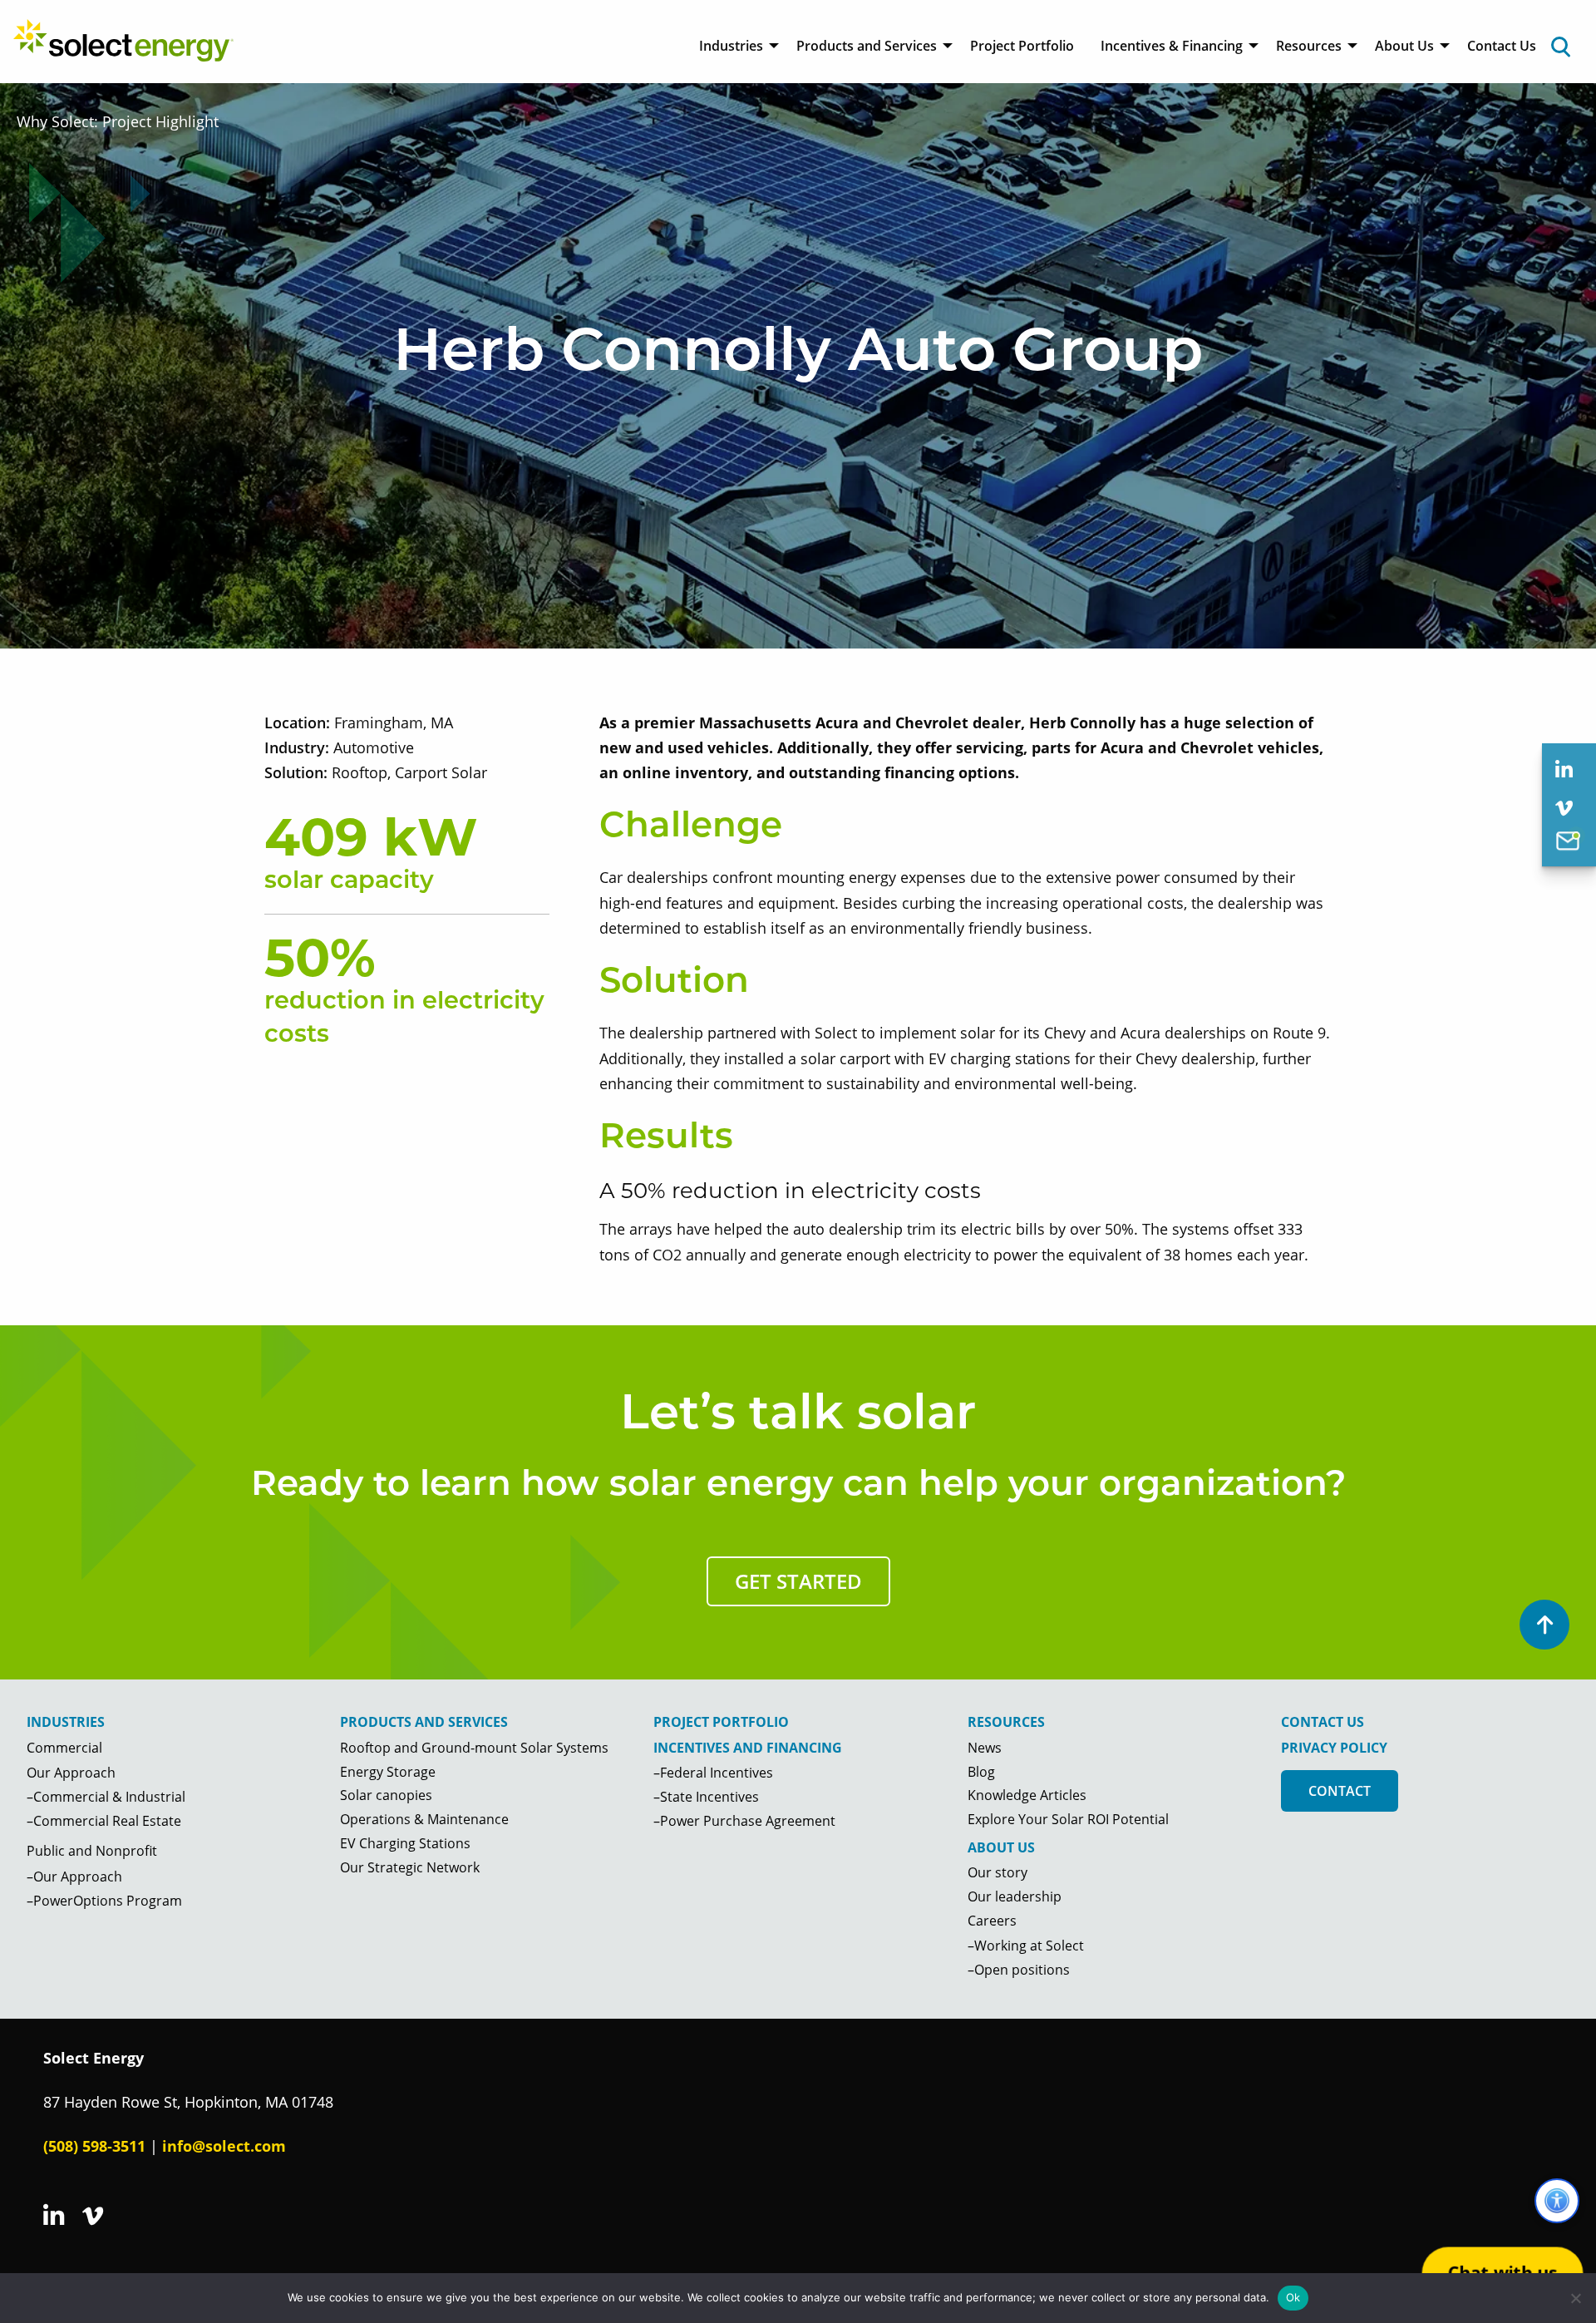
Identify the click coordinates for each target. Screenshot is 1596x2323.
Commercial (64, 1748)
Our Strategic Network (410, 1867)
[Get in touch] (1568, 844)
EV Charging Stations (405, 1843)
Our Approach (71, 1773)
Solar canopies (386, 1795)
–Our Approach (74, 1877)
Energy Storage (388, 1772)
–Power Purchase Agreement (744, 1821)
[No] (1575, 2298)
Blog (981, 1772)
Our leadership (1015, 1896)
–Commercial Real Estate (104, 1821)
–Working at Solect (1026, 1946)
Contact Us (1502, 46)
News (985, 1748)
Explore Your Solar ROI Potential (1068, 1819)
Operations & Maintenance (424, 1819)
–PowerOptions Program (104, 1901)
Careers (992, 1921)
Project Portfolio (1022, 46)
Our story (997, 1872)
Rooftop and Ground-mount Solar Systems (474, 1748)
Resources (1309, 46)
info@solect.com (224, 2146)
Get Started (798, 1581)
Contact (1340, 1791)
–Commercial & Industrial (106, 1797)
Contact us (1323, 1722)
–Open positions (1019, 1970)
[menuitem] (734, 46)
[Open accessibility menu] (1557, 2201)
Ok (1293, 2297)
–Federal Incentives (713, 1773)
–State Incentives (706, 1797)
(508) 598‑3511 (94, 2146)
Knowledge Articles (1027, 1795)
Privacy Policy (1334, 1748)
